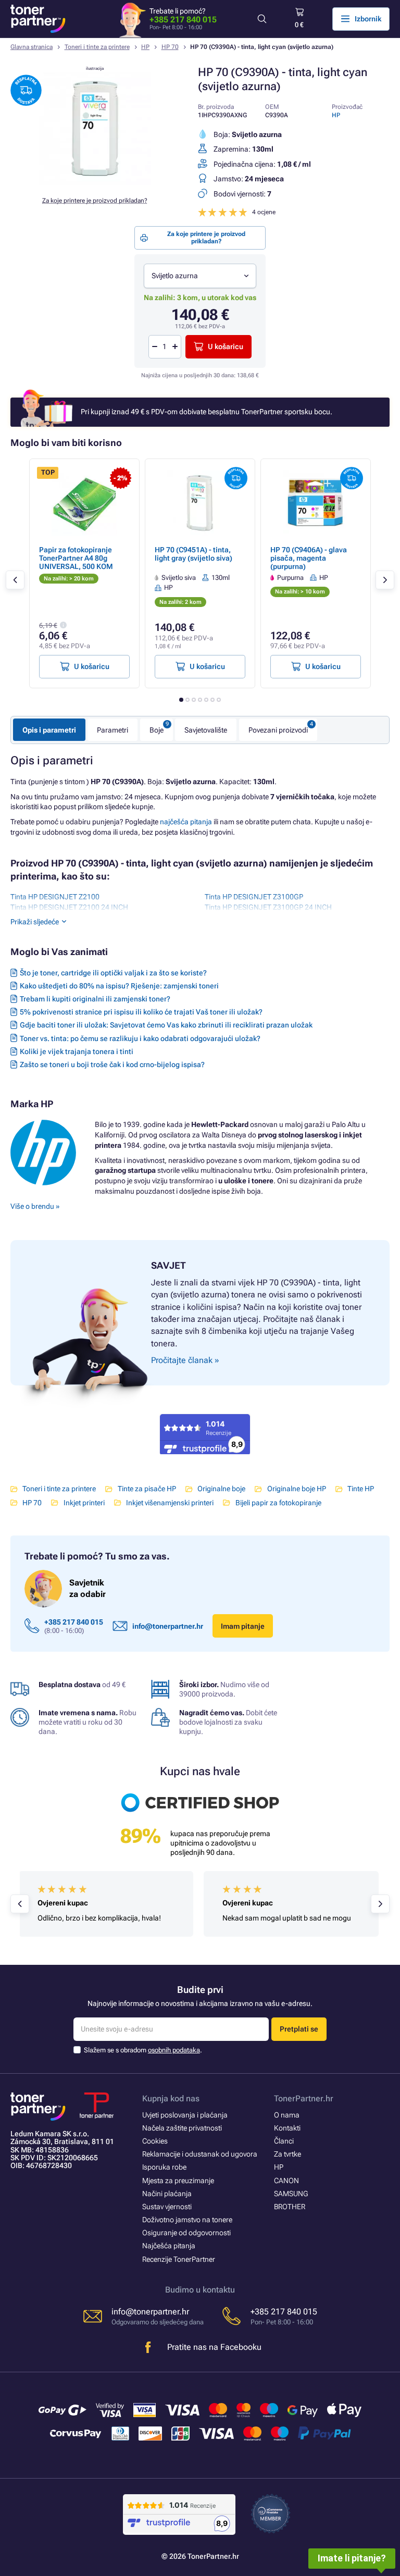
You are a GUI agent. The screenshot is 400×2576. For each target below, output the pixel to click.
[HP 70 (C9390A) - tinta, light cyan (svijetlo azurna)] (95, 182)
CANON (286, 2181)
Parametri (113, 730)
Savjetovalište (206, 730)
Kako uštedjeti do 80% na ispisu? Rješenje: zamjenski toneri (119, 986)
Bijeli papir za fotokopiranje (278, 1503)
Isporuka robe (164, 2167)
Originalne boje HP (296, 1489)
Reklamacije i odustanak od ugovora (200, 2154)
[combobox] (200, 276)
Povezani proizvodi (278, 730)
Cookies (155, 2141)
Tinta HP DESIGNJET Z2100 (55, 897)
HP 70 (170, 47)
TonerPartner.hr (304, 2098)
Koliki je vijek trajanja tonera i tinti (77, 1051)
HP (145, 47)
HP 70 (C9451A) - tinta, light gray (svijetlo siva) (193, 554)
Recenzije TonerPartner (179, 2259)
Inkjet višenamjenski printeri (170, 1503)
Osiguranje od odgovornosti (186, 2233)
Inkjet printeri (84, 1503)
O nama (287, 2115)
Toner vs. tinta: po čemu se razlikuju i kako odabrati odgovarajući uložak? (140, 1038)
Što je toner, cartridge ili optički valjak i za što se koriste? (113, 973)
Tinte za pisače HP (147, 1489)
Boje (157, 730)
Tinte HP (361, 1489)
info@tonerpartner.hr (168, 1626)
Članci (284, 2141)
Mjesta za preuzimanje (178, 2181)
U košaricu (226, 346)
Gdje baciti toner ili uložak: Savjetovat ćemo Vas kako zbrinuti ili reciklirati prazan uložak (166, 1025)
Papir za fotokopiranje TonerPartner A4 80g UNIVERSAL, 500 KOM (76, 558)
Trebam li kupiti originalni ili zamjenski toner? (95, 999)
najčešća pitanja (186, 822)
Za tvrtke (287, 2154)
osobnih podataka (174, 2050)
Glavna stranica (32, 47)
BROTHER (290, 2207)
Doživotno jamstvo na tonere (187, 2220)
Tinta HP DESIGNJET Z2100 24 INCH (69, 907)
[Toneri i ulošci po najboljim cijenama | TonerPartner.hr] (38, 19)
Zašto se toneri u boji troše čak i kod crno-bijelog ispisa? (112, 1064)
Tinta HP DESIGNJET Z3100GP (254, 897)
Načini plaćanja (167, 2194)
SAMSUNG (291, 2194)
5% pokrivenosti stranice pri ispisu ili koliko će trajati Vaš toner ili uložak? (141, 1012)
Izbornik (368, 19)
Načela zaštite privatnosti (182, 2128)
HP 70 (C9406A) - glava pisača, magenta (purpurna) (309, 558)
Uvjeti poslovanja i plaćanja (185, 2115)
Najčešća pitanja (169, 2246)
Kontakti (287, 2128)
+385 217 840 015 (183, 20)
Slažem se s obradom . (143, 2050)
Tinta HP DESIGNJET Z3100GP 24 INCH (268, 907)
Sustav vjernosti (167, 2207)
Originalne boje (221, 1489)
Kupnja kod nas (171, 2098)
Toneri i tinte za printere (97, 47)
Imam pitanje (243, 1626)
